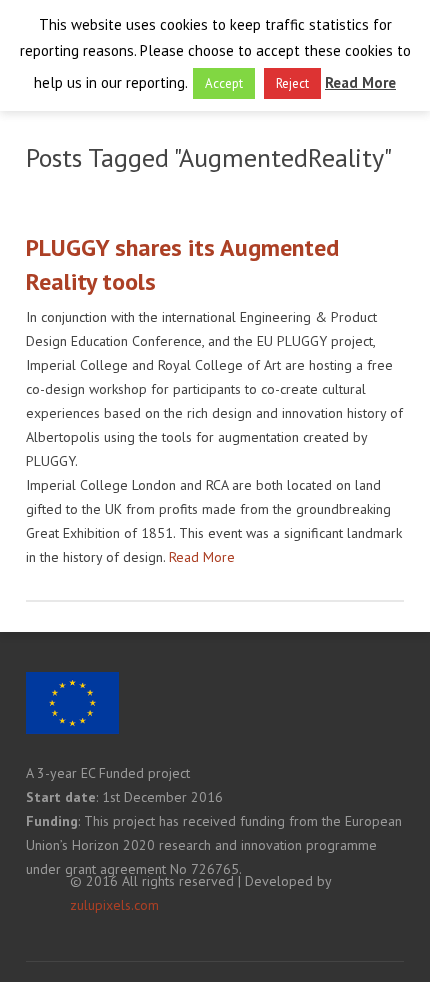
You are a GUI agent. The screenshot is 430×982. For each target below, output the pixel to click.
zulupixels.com (114, 905)
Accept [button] (224, 83)
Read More (202, 557)
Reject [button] (292, 83)
